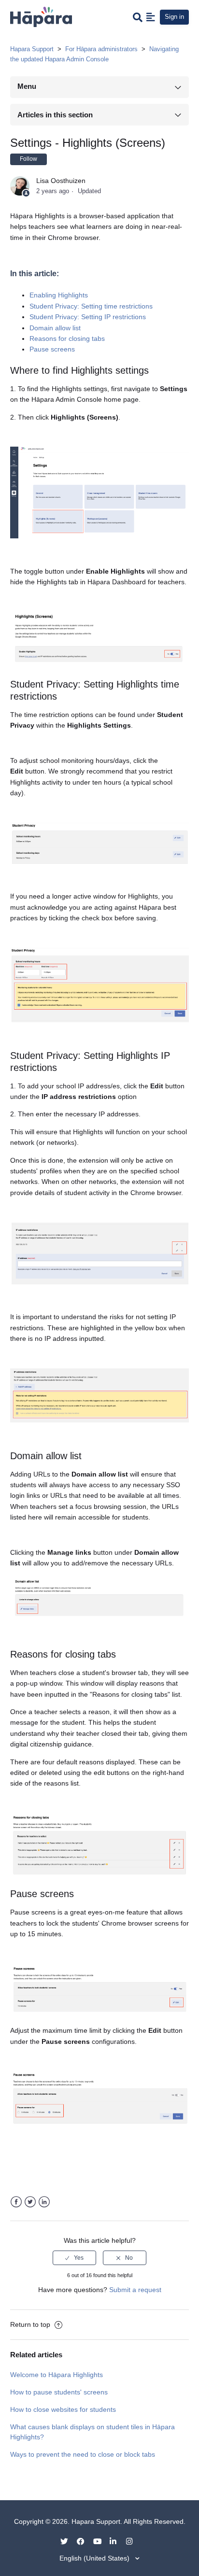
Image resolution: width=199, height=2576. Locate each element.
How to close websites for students (63, 2409)
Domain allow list (55, 328)
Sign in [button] (174, 17)
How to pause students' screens (59, 2392)
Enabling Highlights (59, 295)
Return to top (31, 2324)
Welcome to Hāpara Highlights (57, 2375)
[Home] (41, 16)
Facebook (16, 2202)
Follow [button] (28, 159)
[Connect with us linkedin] (117, 2541)
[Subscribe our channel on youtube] (100, 2541)
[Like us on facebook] (84, 2541)
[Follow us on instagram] (133, 2541)
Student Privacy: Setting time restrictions (91, 306)
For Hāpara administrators (101, 49)
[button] (151, 17)
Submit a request (135, 2290)
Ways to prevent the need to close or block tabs (83, 2454)
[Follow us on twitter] (68, 2541)
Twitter (30, 2202)
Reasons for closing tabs (67, 338)
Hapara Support (32, 49)
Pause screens (52, 349)
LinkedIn (44, 2202)
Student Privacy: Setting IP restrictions (89, 317)
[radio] (74, 2258)
